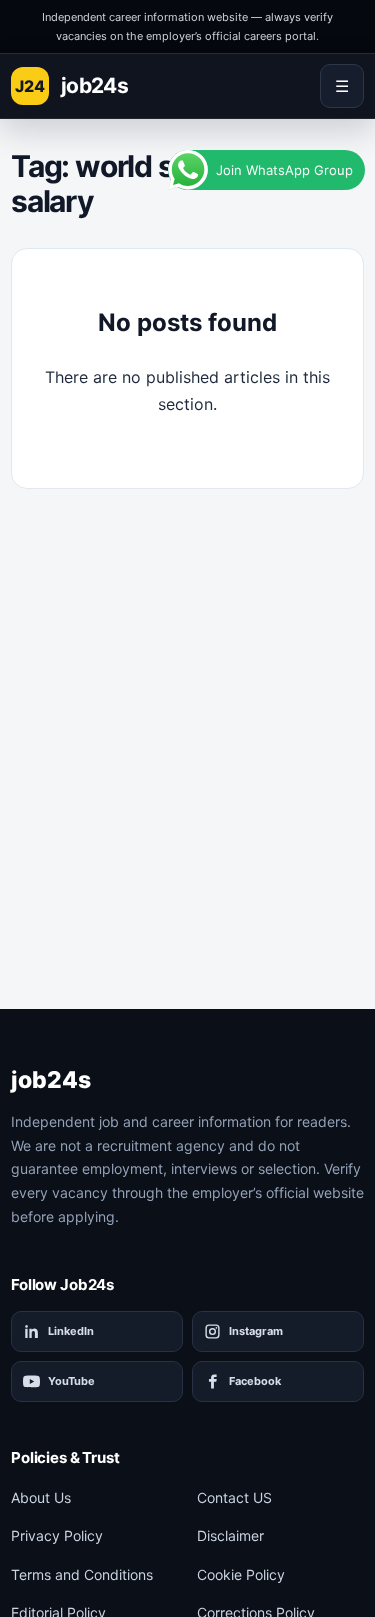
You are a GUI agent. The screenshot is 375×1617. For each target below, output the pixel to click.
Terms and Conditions (82, 1574)
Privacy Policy (57, 1535)
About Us (41, 1497)
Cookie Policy (241, 1574)
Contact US (234, 1497)
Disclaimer (230, 1535)
